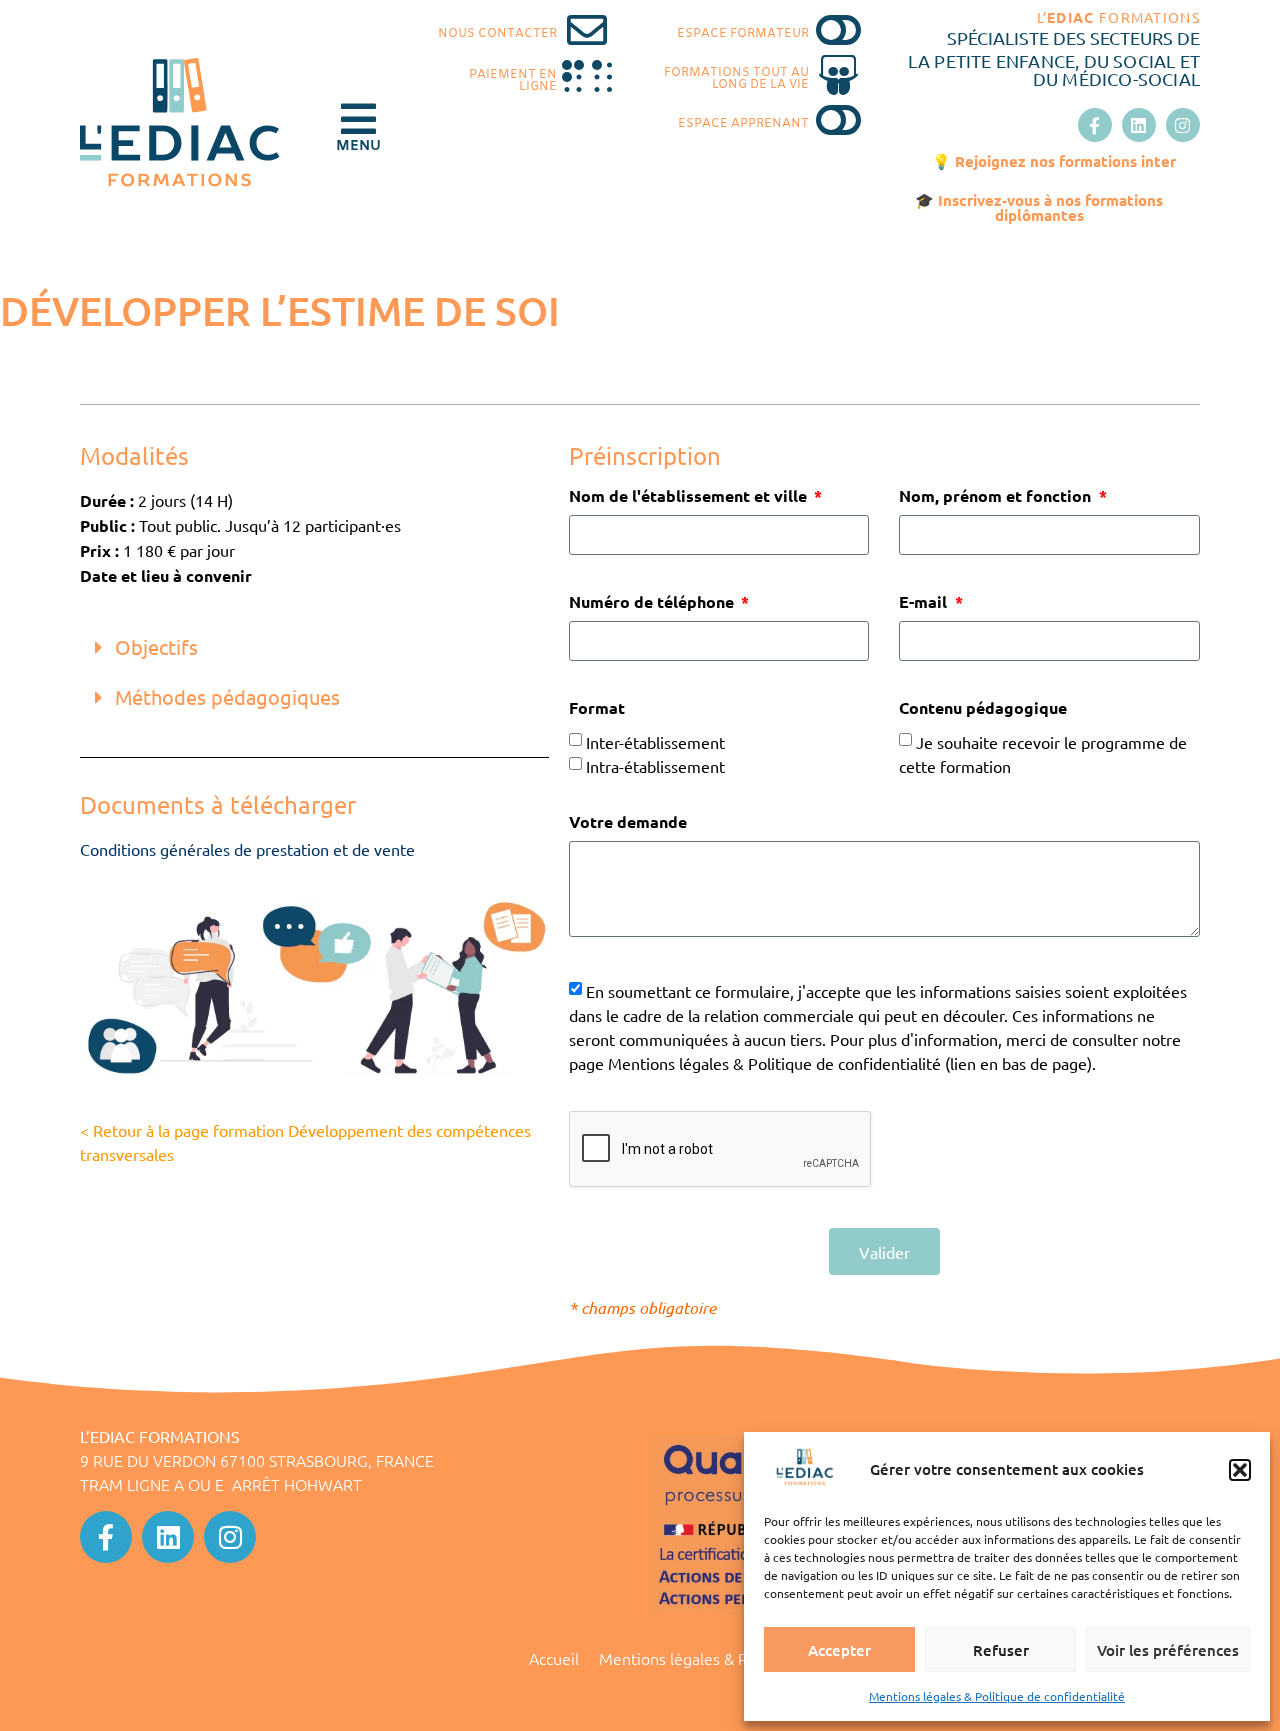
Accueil (554, 1658)
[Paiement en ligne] (587, 77)
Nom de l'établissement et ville (690, 497)
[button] (1240, 1470)
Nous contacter (497, 34)
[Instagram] (1183, 125)
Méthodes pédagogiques (227, 696)
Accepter (839, 1650)
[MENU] (358, 119)
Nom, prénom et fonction (997, 497)
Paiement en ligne (513, 81)
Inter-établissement (655, 742)
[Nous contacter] (587, 30)
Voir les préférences (1168, 1650)
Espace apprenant (743, 124)
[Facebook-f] (1095, 125)
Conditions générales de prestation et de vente (247, 849)
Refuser (1001, 1650)
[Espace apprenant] (839, 120)
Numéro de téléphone (653, 603)
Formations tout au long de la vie (736, 79)
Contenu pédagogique (983, 709)
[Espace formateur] (839, 30)
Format (597, 709)
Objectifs (156, 646)
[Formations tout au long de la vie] (839, 75)
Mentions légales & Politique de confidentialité (997, 1696)
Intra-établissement (655, 766)
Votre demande (628, 823)
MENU (358, 146)
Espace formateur (743, 34)
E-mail (925, 603)
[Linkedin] (1139, 125)
